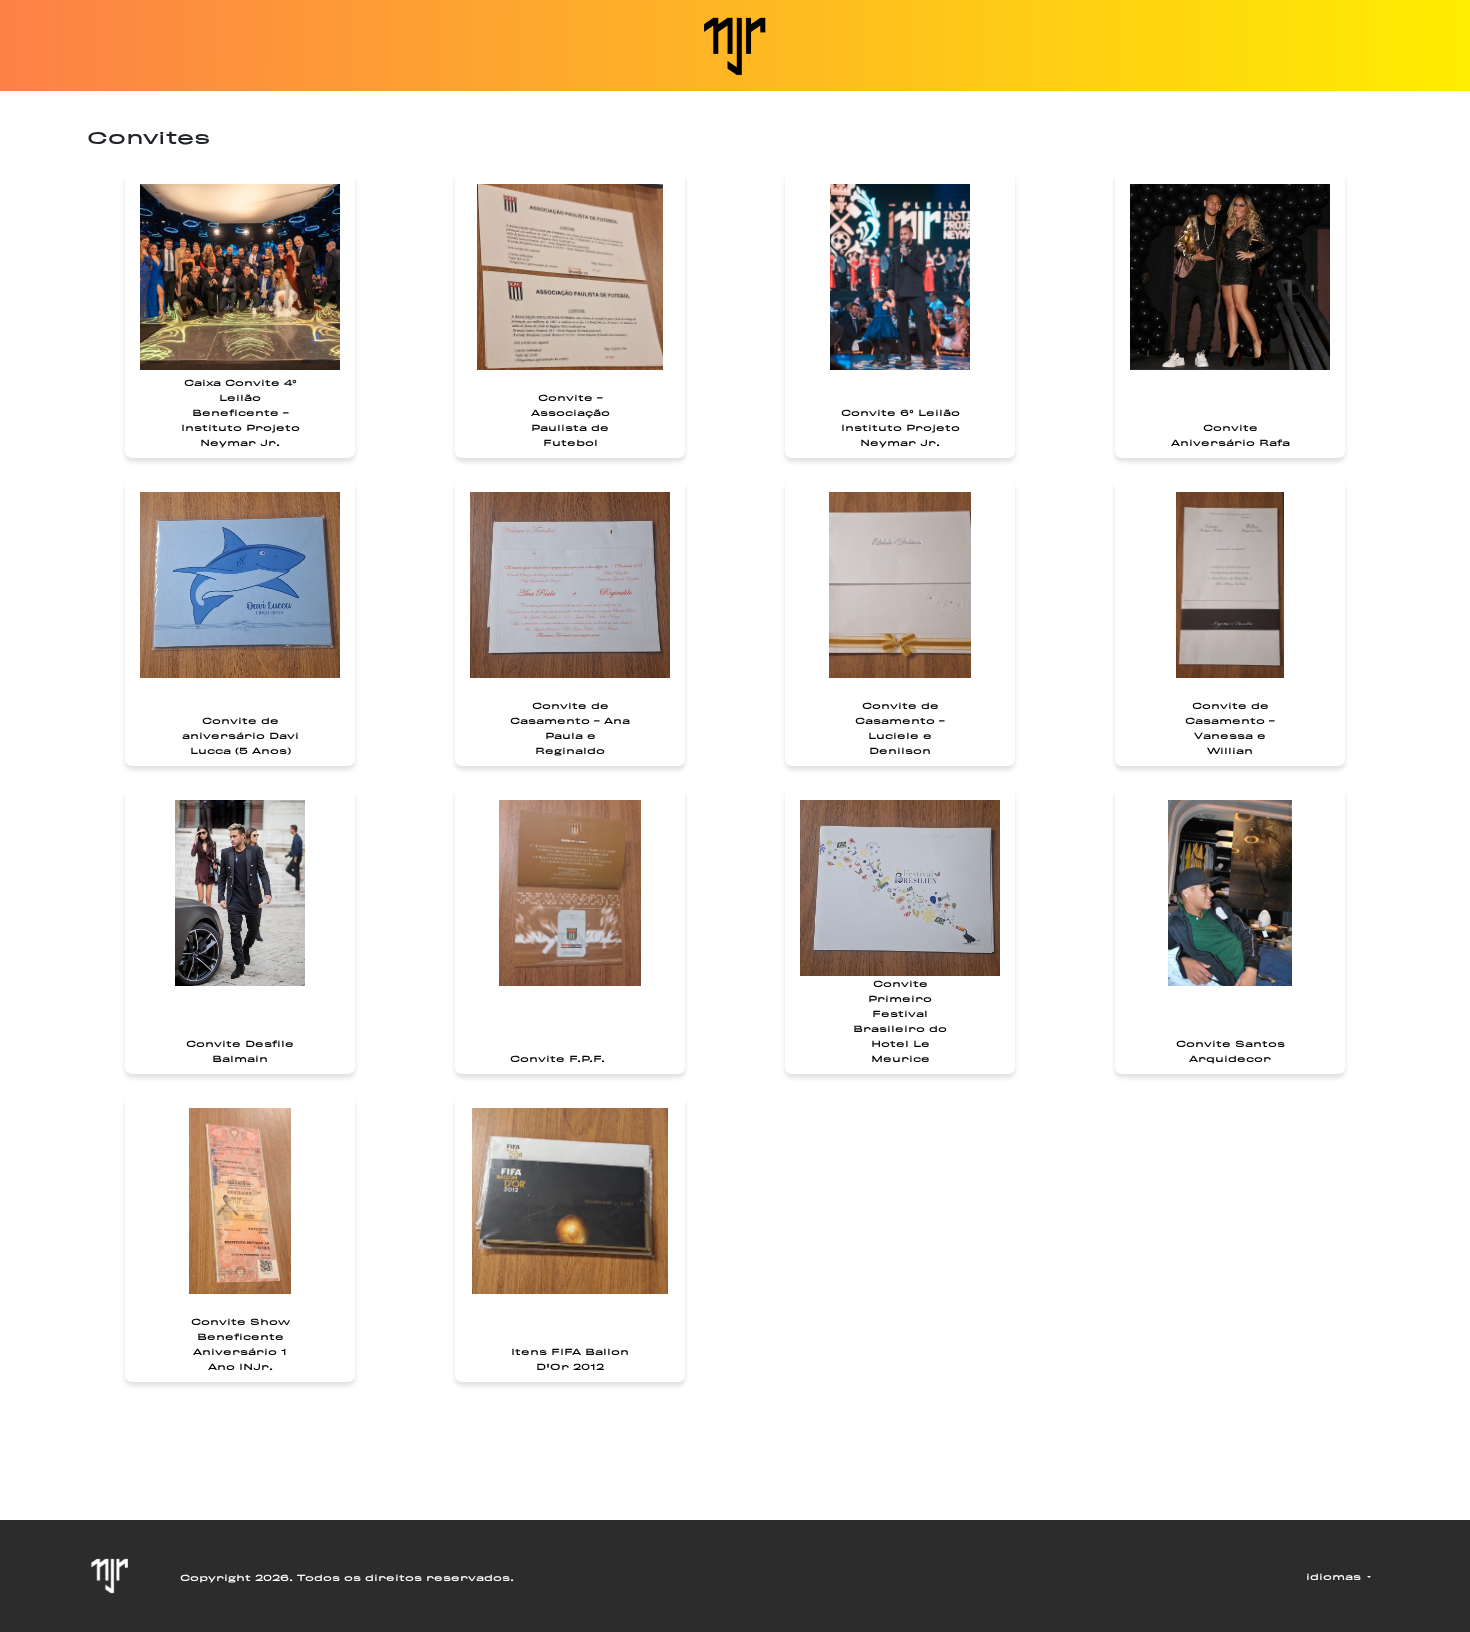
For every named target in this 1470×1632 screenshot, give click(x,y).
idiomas (1335, 1576)
